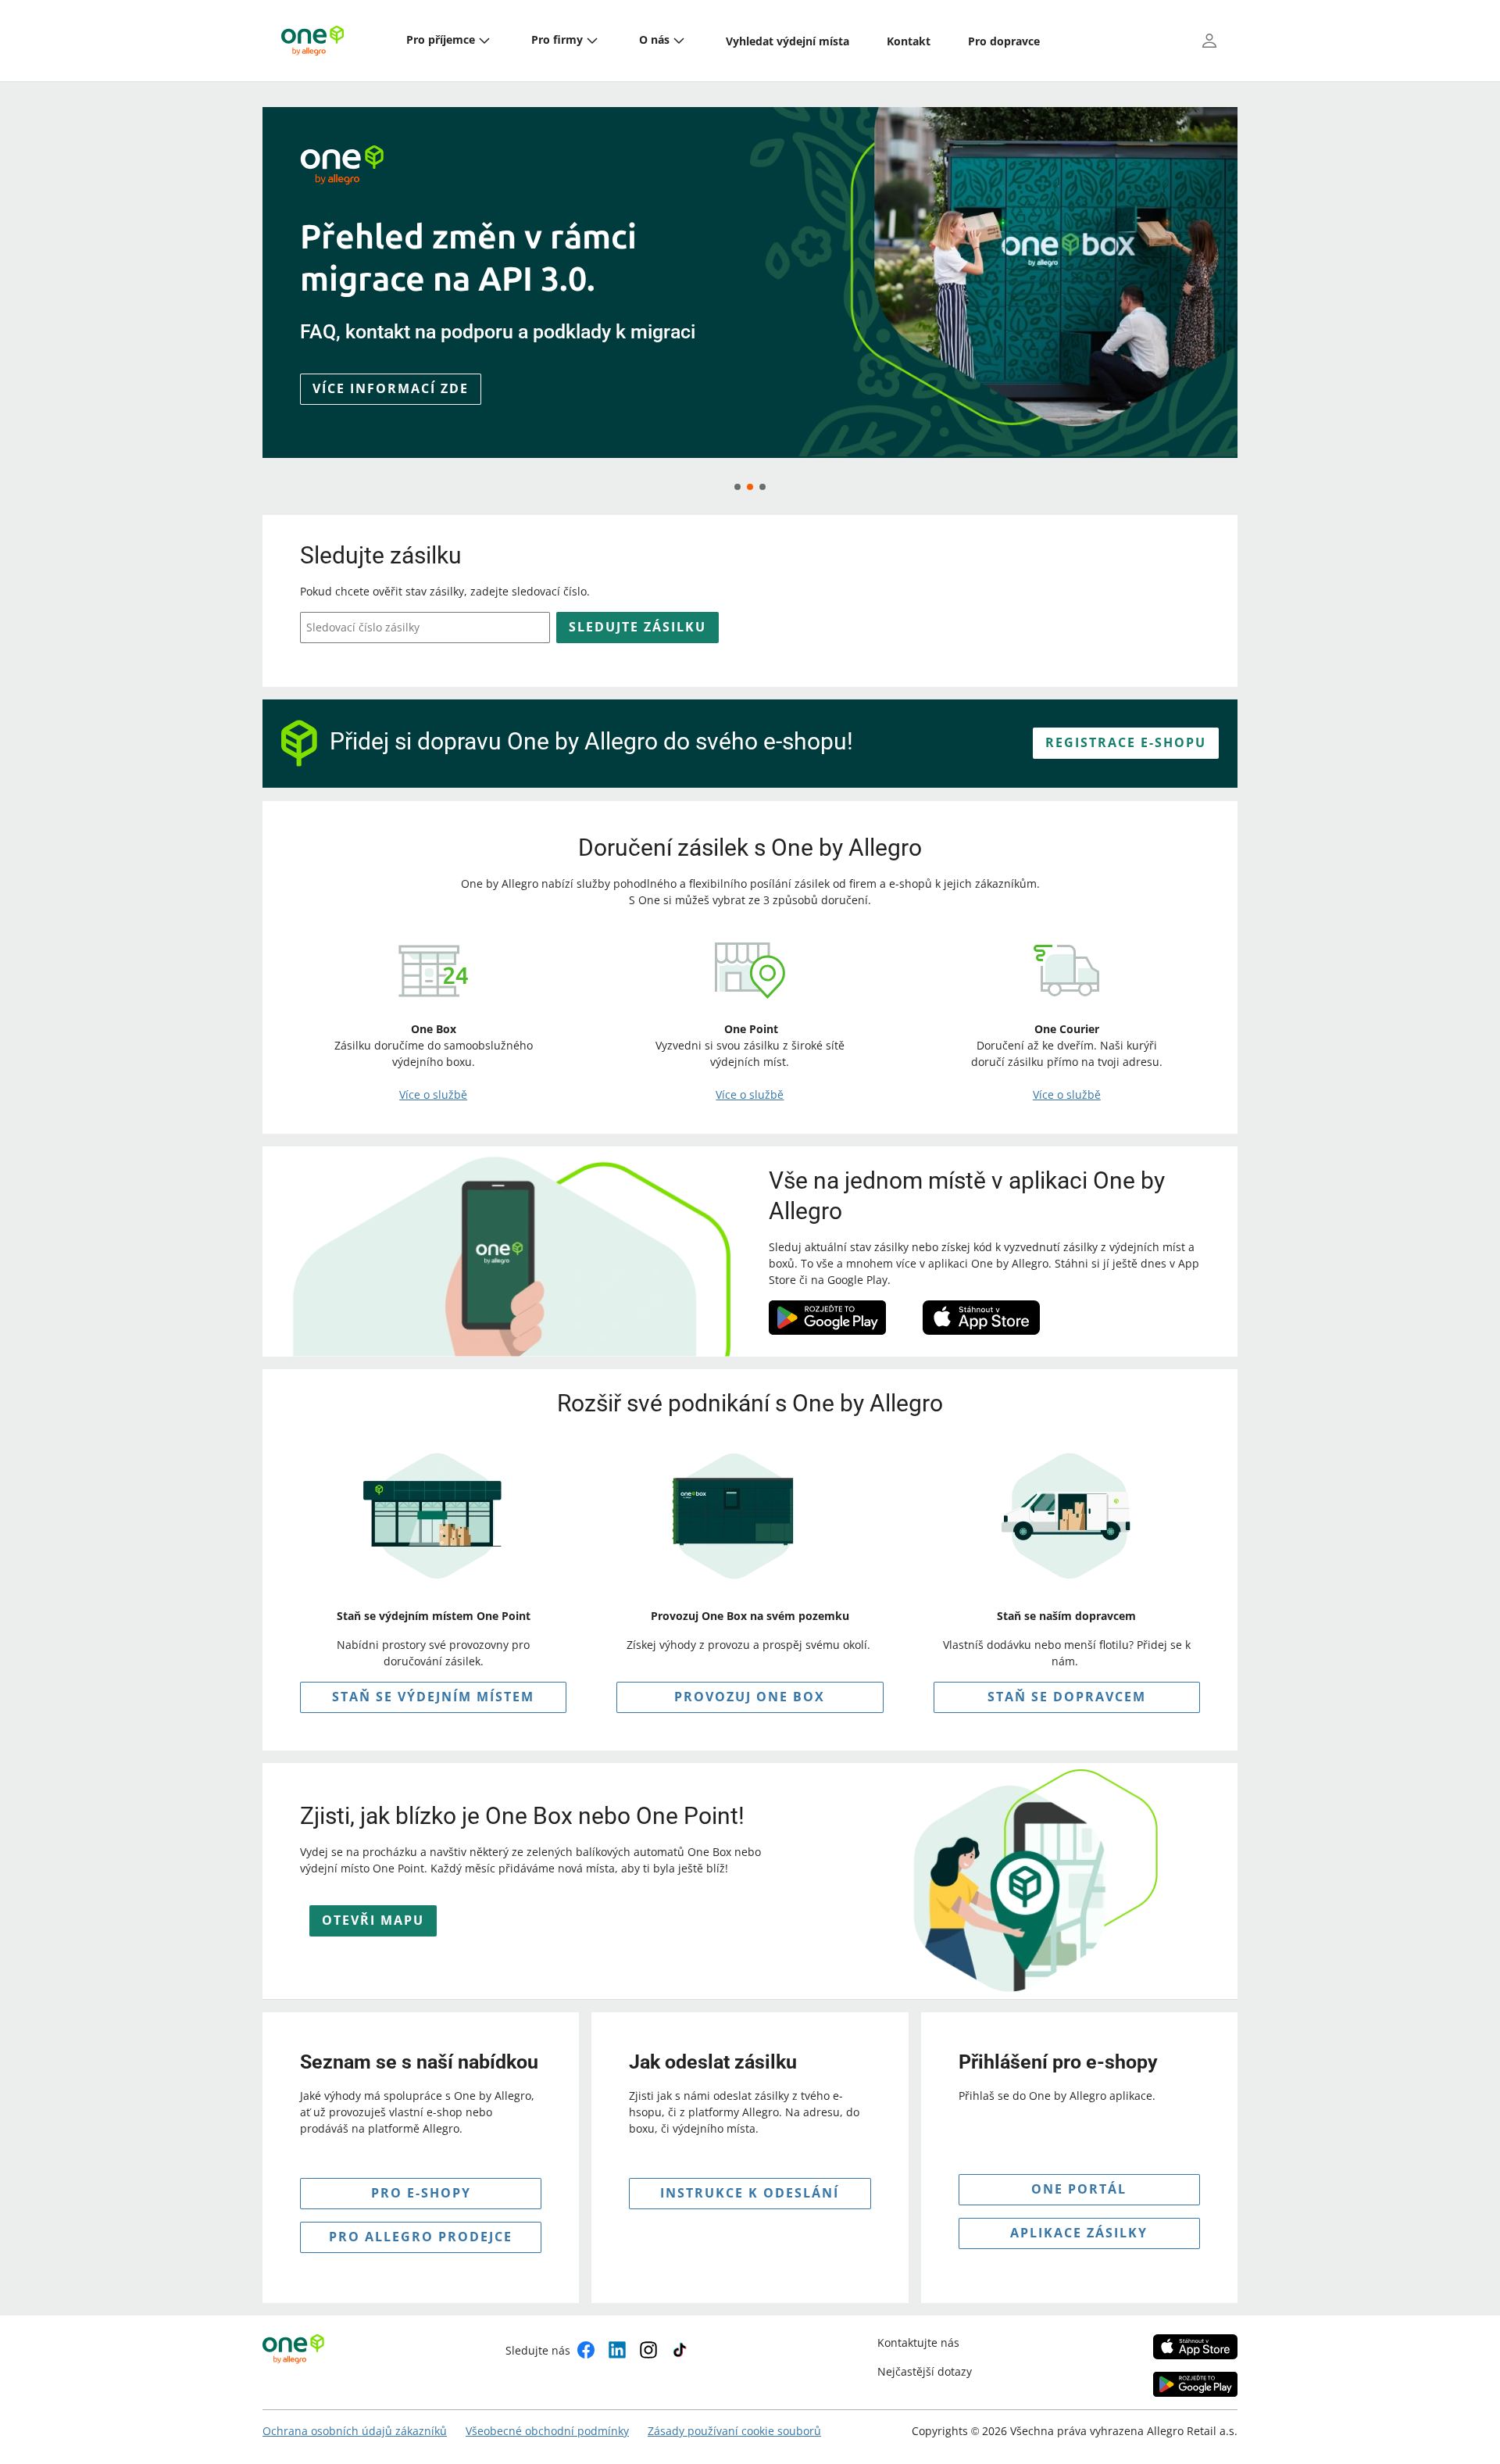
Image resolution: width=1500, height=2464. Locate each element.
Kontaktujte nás (918, 2342)
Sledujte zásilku (637, 627)
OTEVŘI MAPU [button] (373, 1920)
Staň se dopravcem (1067, 1697)
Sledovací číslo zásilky (363, 627)
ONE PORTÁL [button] (1079, 2189)
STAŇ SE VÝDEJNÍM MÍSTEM (433, 1697)
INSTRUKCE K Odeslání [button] (750, 2193)
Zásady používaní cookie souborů (734, 2431)
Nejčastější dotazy (925, 2371)
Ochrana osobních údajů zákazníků (355, 2431)
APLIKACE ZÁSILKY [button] (1079, 2233)
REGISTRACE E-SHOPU (1126, 742)
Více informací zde (391, 414)
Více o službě (433, 1094)
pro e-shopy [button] (421, 2193)
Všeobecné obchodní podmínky (547, 2431)
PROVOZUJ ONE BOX (750, 1697)
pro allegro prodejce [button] (421, 2237)
